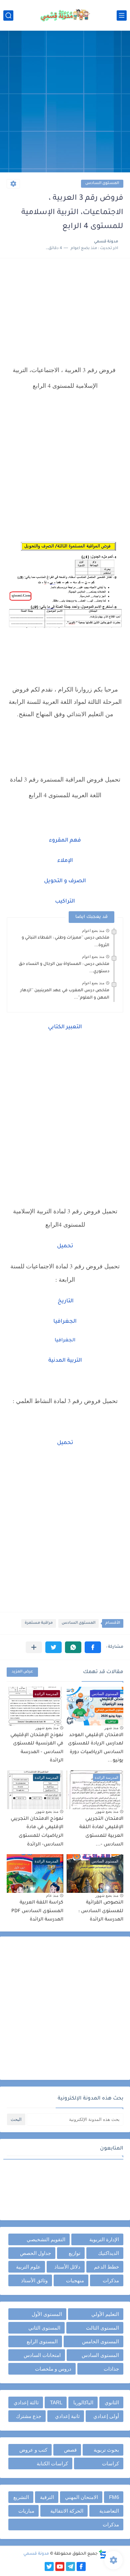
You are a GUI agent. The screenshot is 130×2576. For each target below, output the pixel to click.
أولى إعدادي (106, 2416)
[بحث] (8, 16)
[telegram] (70, 2566)
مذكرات (111, 2280)
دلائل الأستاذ (67, 2267)
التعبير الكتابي (65, 1027)
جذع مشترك (29, 2416)
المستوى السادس (102, 184)
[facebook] (81, 2566)
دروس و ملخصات (53, 2369)
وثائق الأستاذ (34, 2280)
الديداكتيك (108, 2253)
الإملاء (65, 861)
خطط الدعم (106, 2267)
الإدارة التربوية (104, 2239)
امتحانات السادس (42, 2355)
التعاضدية (109, 2511)
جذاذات (111, 2369)
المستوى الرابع (42, 2341)
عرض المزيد (22, 1672)
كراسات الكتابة (52, 2463)
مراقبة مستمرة (39, 1623)
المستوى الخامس (100, 2341)
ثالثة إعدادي (26, 2402)
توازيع (74, 2253)
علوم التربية (28, 2267)
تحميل (65, 1246)
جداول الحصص (35, 2253)
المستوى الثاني (44, 2328)
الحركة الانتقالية (67, 2511)
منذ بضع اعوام (93, 931)
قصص (70, 2450)
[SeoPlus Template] (103, 2554)
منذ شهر (111, 1728)
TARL (56, 2402)
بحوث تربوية (106, 2450)
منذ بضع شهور (47, 1728)
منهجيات (75, 2280)
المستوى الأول (47, 2314)
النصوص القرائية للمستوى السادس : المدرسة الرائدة (101, 1911)
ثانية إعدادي (67, 2416)
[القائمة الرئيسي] (122, 16)
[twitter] (49, 2566)
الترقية (47, 2497)
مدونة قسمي (36, 2554)
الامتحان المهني (81, 2497)
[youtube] (60, 2566)
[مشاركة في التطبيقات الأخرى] (34, 1647)
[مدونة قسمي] (65, 15)
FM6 (114, 2497)
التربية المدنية (65, 1361)
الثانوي (112, 2402)
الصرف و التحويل (65, 881)
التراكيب (65, 902)
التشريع (21, 2497)
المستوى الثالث (102, 2328)
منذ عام (52, 1895)
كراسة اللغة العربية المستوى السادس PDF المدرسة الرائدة (37, 1911)
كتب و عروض (33, 2450)
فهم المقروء (65, 841)
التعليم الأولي (105, 2314)
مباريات (26, 2511)
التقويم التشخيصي (46, 2239)
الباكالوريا (83, 2402)
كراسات (110, 2463)
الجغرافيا (65, 1322)
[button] (93, 1647)
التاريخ (65, 1301)
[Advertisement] (65, 102)
